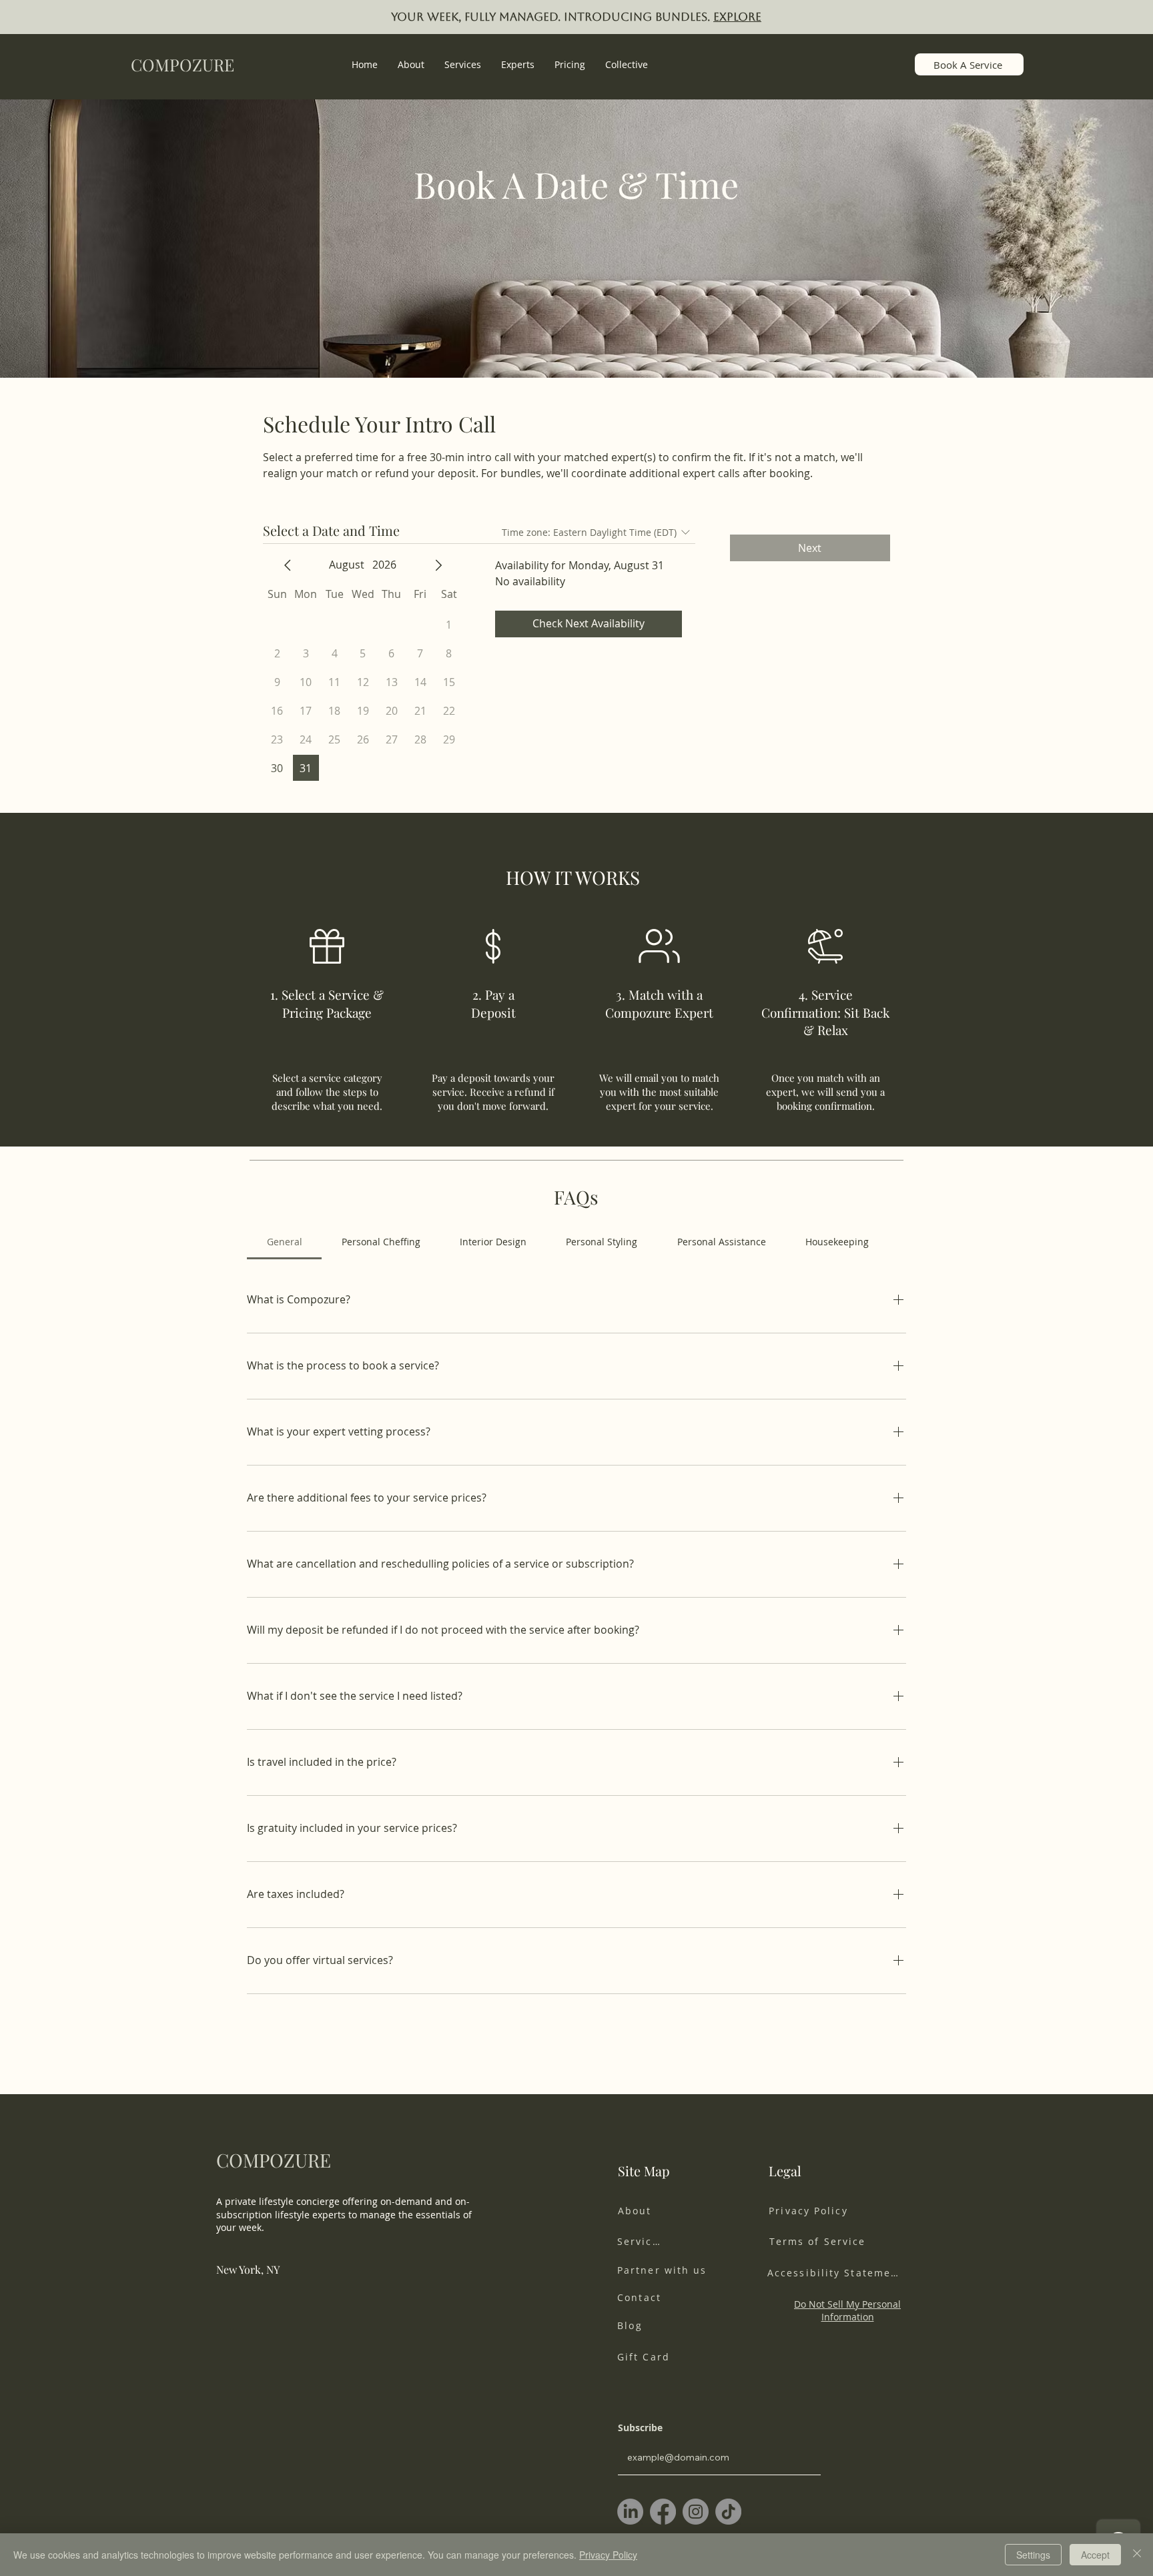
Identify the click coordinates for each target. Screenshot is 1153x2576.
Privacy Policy (608, 2555)
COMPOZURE (182, 64)
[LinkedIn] (630, 2512)
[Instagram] (696, 2512)
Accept (1095, 2555)
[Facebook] (663, 2512)
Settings (1033, 2555)
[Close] (1137, 2555)
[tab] (284, 1242)
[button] (463, 64)
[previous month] (288, 565)
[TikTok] (728, 2512)
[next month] (438, 565)
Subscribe (640, 2428)
